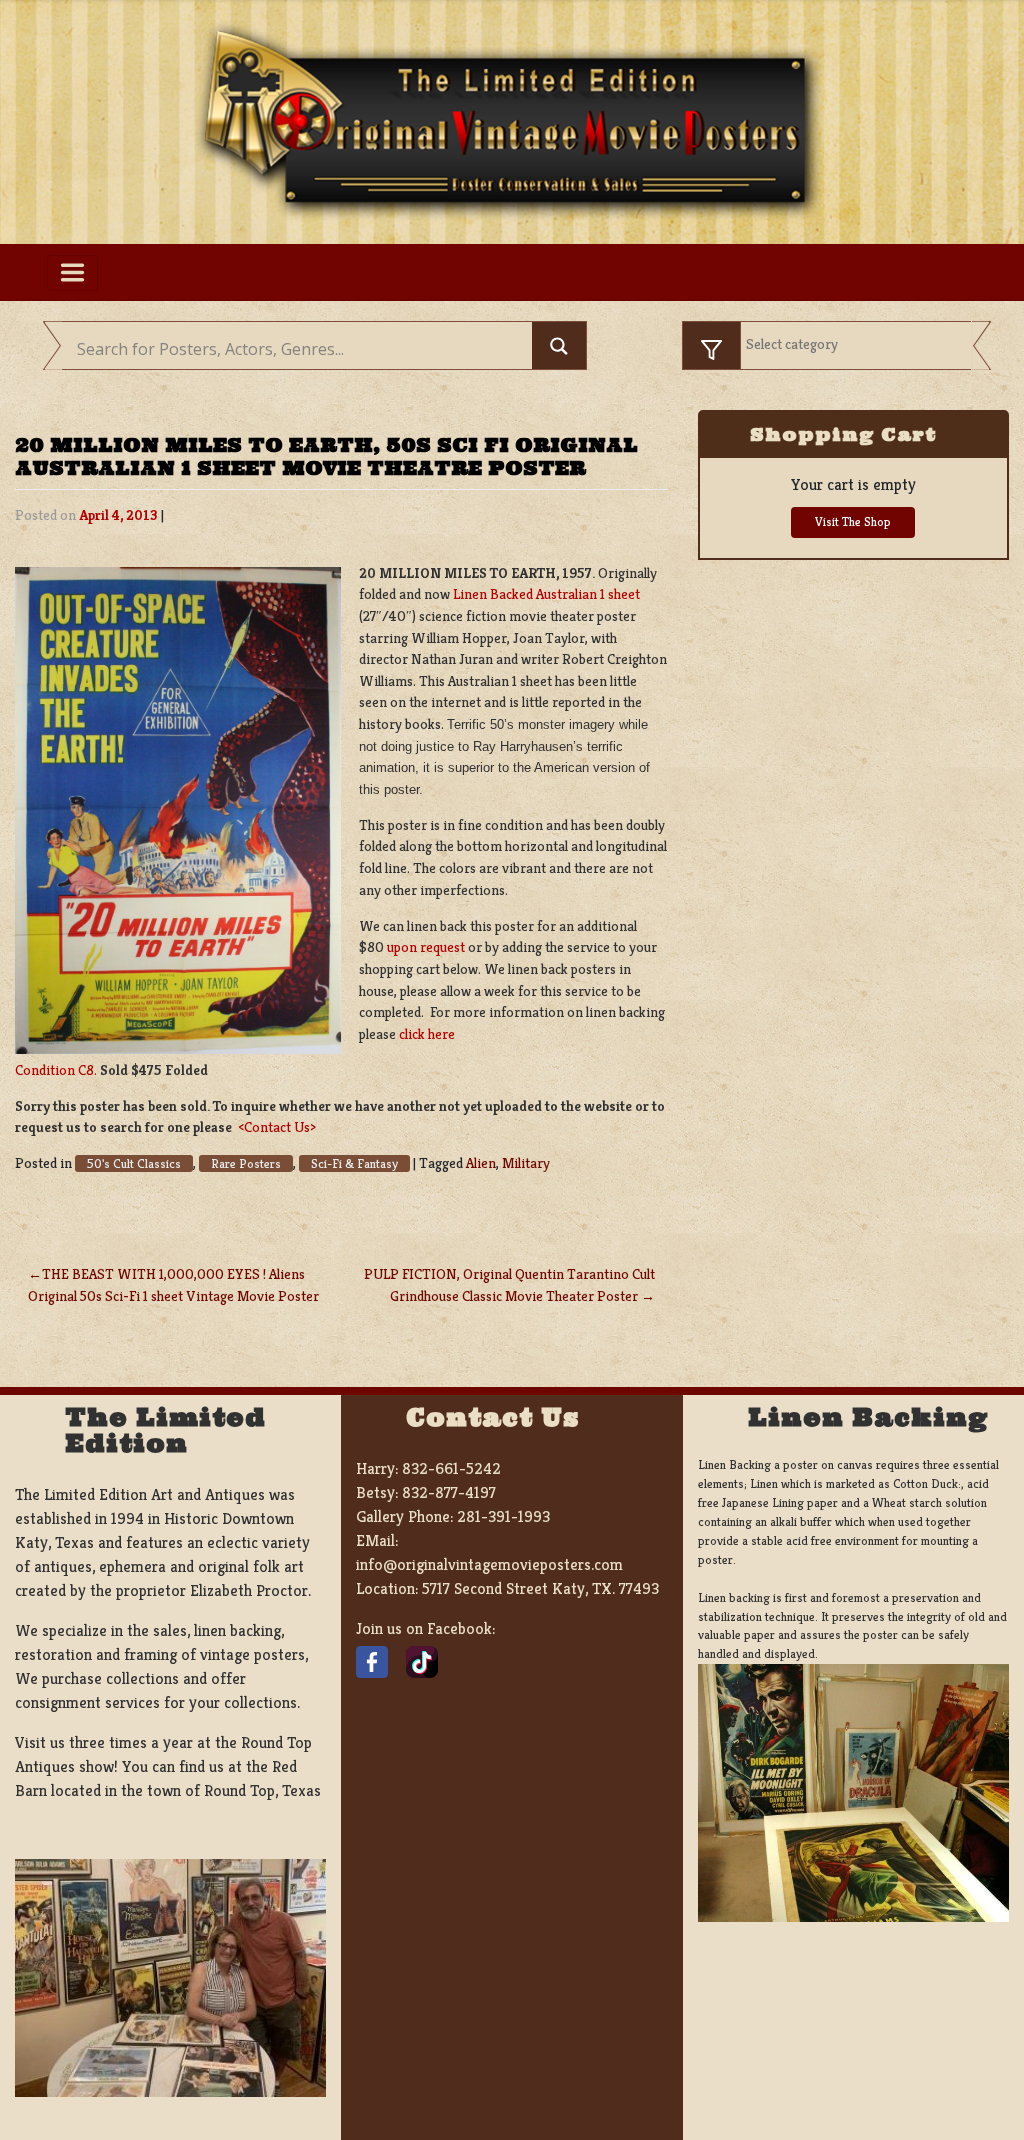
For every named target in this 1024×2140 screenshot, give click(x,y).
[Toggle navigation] (72, 273)
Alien (481, 1163)
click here (427, 1034)
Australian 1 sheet (588, 594)
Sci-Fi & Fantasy (354, 1163)
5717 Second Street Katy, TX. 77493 (540, 1588)
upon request (426, 947)
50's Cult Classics (134, 1163)
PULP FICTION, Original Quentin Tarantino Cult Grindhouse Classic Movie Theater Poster (509, 1285)
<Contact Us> (277, 1127)
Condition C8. (56, 1070)
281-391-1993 (503, 1516)
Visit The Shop (853, 522)
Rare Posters (246, 1163)
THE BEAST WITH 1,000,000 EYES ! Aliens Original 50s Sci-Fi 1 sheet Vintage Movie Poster (173, 1285)
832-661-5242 (451, 1468)
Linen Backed (494, 594)
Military (526, 1163)
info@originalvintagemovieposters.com (489, 1564)
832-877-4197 (449, 1492)
